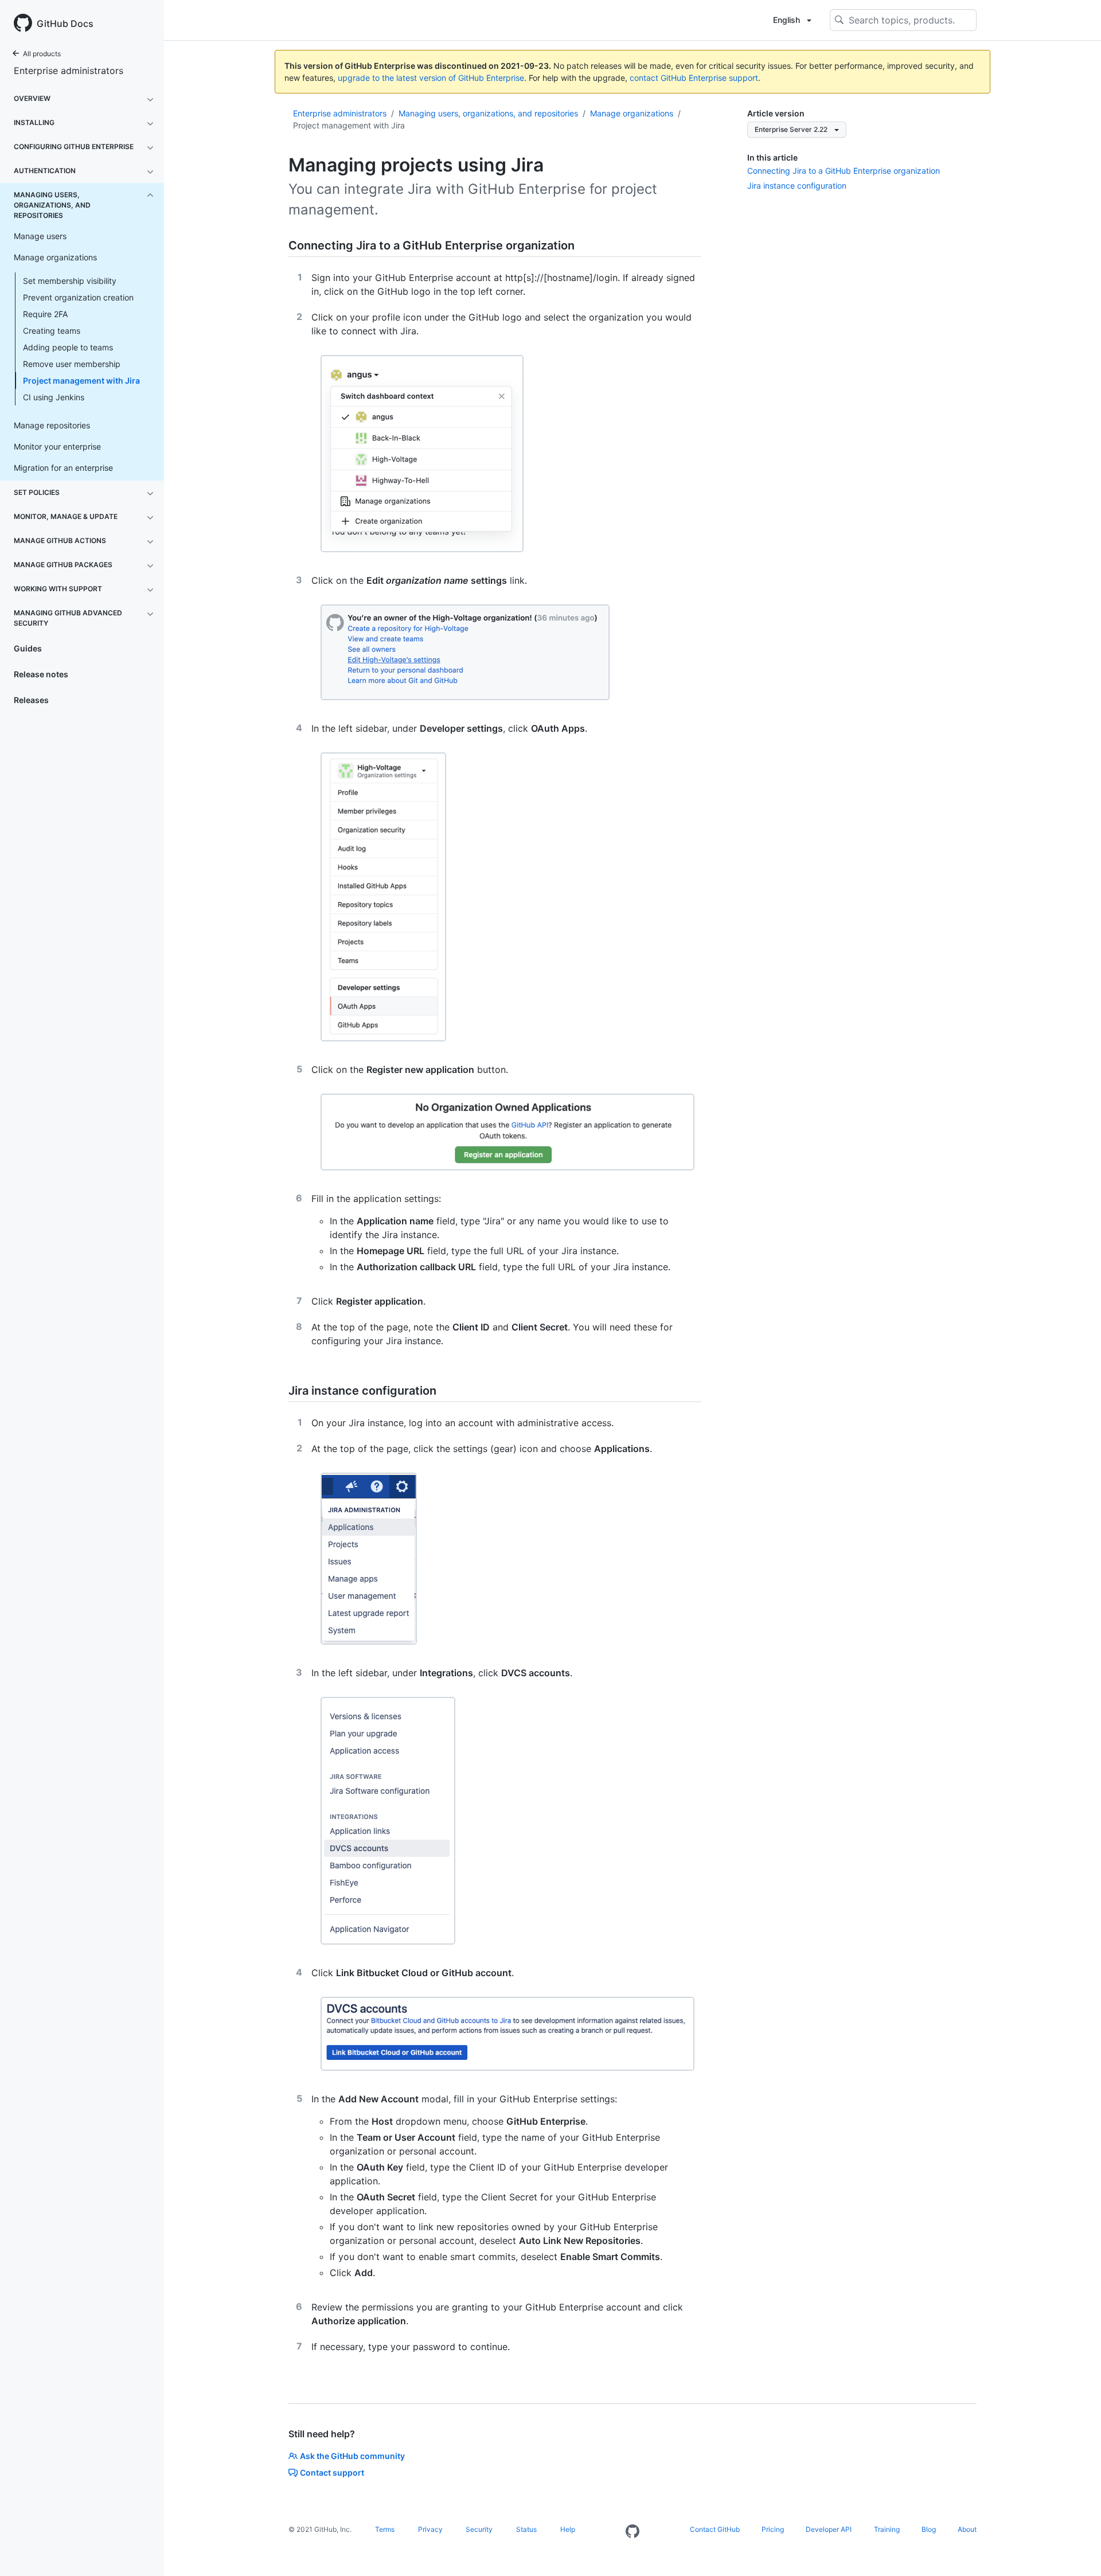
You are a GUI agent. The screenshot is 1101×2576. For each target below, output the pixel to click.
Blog (929, 2529)
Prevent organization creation (78, 297)
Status (526, 2529)
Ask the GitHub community (352, 2456)
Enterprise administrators (69, 71)
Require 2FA (45, 314)
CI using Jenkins (54, 397)
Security (479, 2529)
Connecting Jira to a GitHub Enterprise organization (844, 171)
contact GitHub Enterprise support (694, 78)
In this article (772, 157)
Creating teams (52, 331)
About (967, 2529)
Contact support (332, 2472)
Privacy (430, 2529)
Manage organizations (632, 113)
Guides (28, 648)
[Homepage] (633, 2532)
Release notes (41, 674)
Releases (31, 700)
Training (887, 2529)
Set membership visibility (70, 281)
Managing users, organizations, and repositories (488, 113)
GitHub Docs (65, 24)
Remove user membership (72, 364)
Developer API (829, 2529)
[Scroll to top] (1076, 2551)
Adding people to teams (68, 347)
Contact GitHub (715, 2529)
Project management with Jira (81, 380)
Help (568, 2529)
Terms (385, 2529)
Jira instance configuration (797, 186)
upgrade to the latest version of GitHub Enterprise (431, 78)
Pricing (773, 2529)
